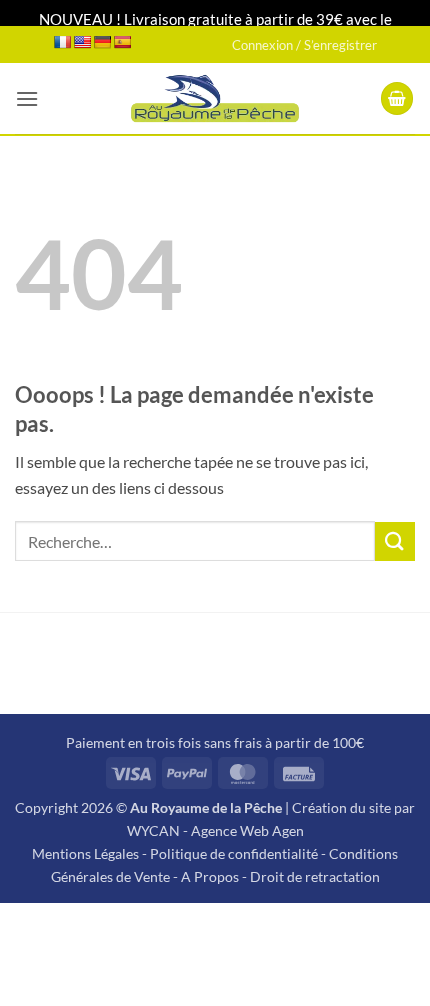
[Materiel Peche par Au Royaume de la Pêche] (215, 98)
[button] (27, 98)
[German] (102, 42)
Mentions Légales (85, 853)
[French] (62, 42)
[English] (82, 42)
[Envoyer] (395, 541)
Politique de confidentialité (234, 853)
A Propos (210, 876)
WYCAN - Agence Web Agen (215, 830)
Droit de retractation (315, 876)
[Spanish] (122, 42)
